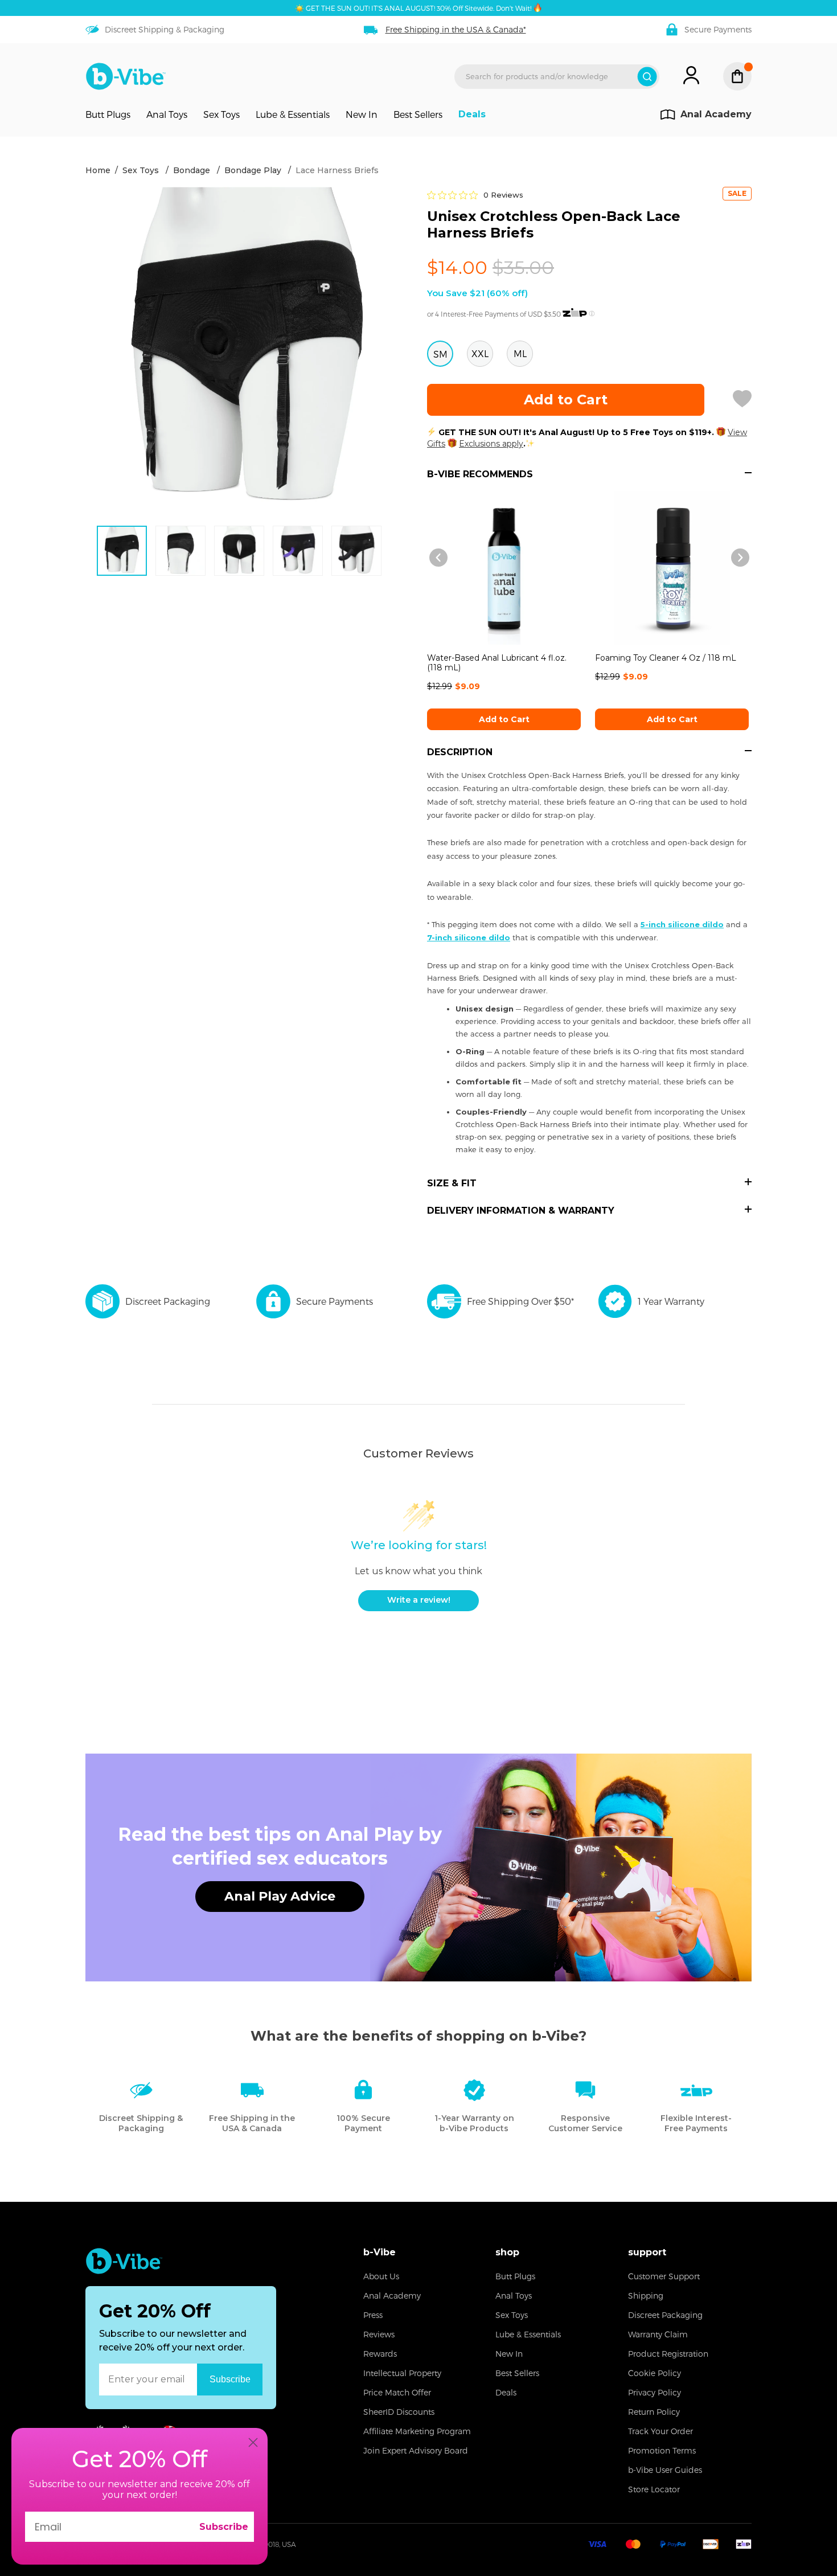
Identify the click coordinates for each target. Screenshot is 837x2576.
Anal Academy (392, 2296)
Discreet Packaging (665, 2315)
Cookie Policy (655, 2373)
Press (373, 2315)
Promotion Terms (662, 2450)
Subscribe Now (230, 2379)
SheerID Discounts (399, 2412)
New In (362, 114)
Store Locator (654, 2489)
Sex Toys (221, 114)
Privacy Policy (655, 2392)
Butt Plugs (108, 114)
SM (440, 354)
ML (520, 353)
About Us (381, 2276)
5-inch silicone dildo (682, 924)
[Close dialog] (253, 2442)
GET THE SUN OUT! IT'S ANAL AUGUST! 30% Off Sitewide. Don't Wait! (419, 8)
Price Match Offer (397, 2392)
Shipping (646, 2296)
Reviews (379, 2334)
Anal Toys (167, 114)
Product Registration (668, 2354)
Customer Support (664, 2276)
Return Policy (654, 2412)
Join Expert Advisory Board (416, 2450)
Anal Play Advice (280, 1896)
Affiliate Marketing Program (417, 2431)
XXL (480, 353)
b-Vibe (379, 2252)
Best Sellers (418, 114)
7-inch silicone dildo (469, 937)
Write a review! (419, 1600)
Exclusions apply (491, 444)
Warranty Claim (658, 2334)
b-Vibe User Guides (665, 2470)
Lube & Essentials (293, 114)
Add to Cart (504, 719)
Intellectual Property (402, 2373)
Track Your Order (660, 2431)
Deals (472, 114)
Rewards (380, 2354)
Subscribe (224, 2527)
